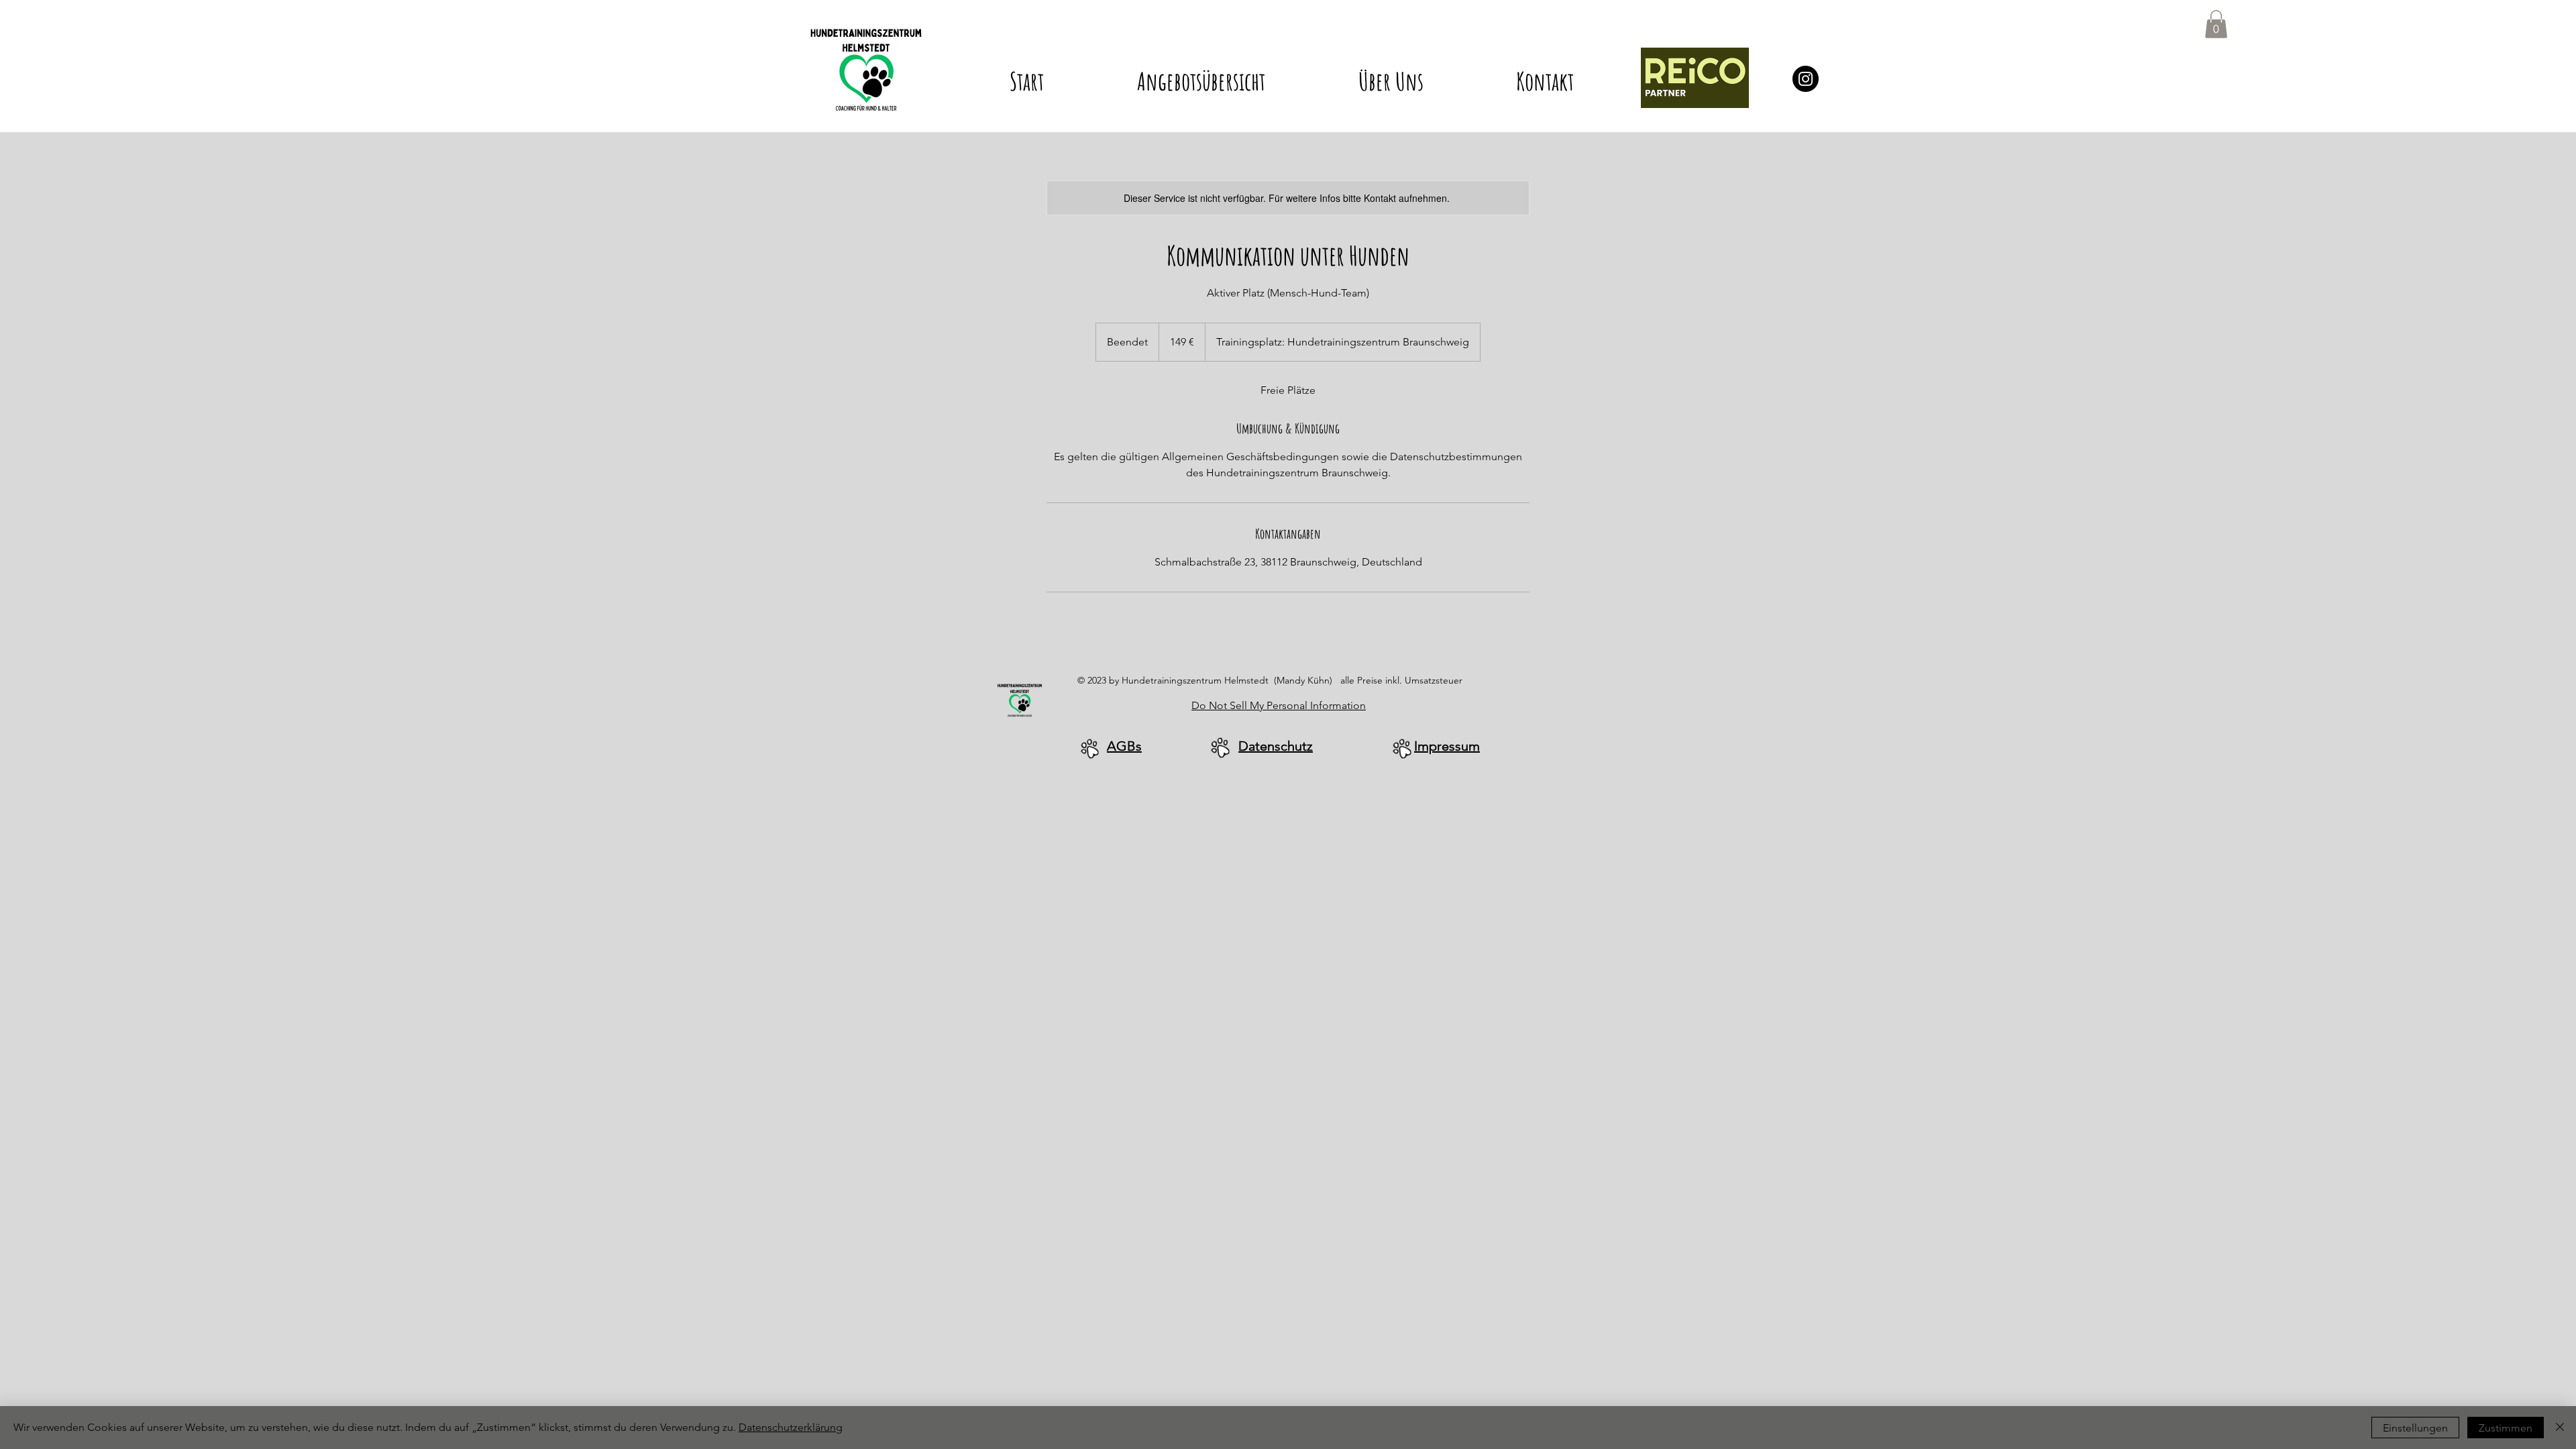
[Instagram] (1806, 79)
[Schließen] (2560, 1428)
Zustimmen (2506, 1428)
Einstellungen (2415, 1428)
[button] (1201, 75)
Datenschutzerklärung (791, 1427)
